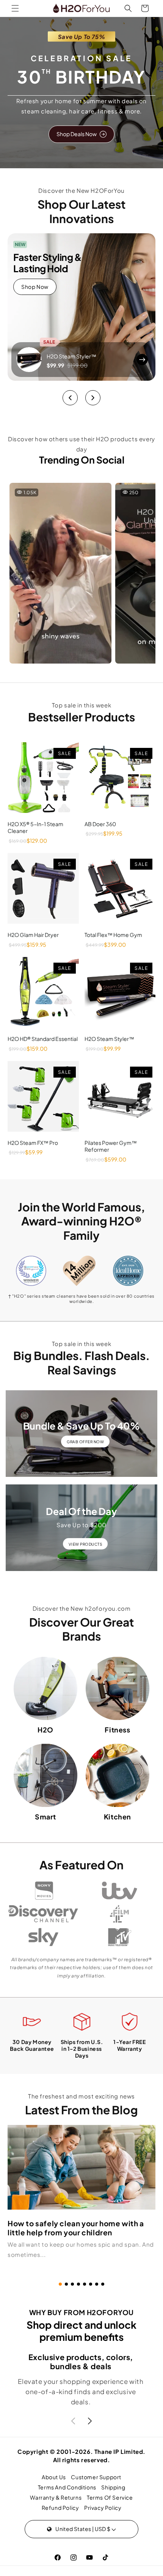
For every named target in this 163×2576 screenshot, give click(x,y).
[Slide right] (90, 2421)
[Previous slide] (70, 398)
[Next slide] (93, 398)
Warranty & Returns (56, 2497)
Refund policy (60, 2508)
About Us (54, 2477)
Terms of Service (110, 2497)
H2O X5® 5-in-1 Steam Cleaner (35, 827)
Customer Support (96, 2477)
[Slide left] (73, 2421)
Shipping (113, 2487)
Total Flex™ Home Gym (113, 935)
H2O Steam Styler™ (71, 356)
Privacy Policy (103, 2508)
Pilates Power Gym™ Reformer (111, 1146)
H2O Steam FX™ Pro (33, 1143)
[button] (15, 8)
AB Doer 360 (100, 824)
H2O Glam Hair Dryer (33, 935)
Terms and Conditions (67, 2487)
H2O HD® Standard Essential (43, 1039)
